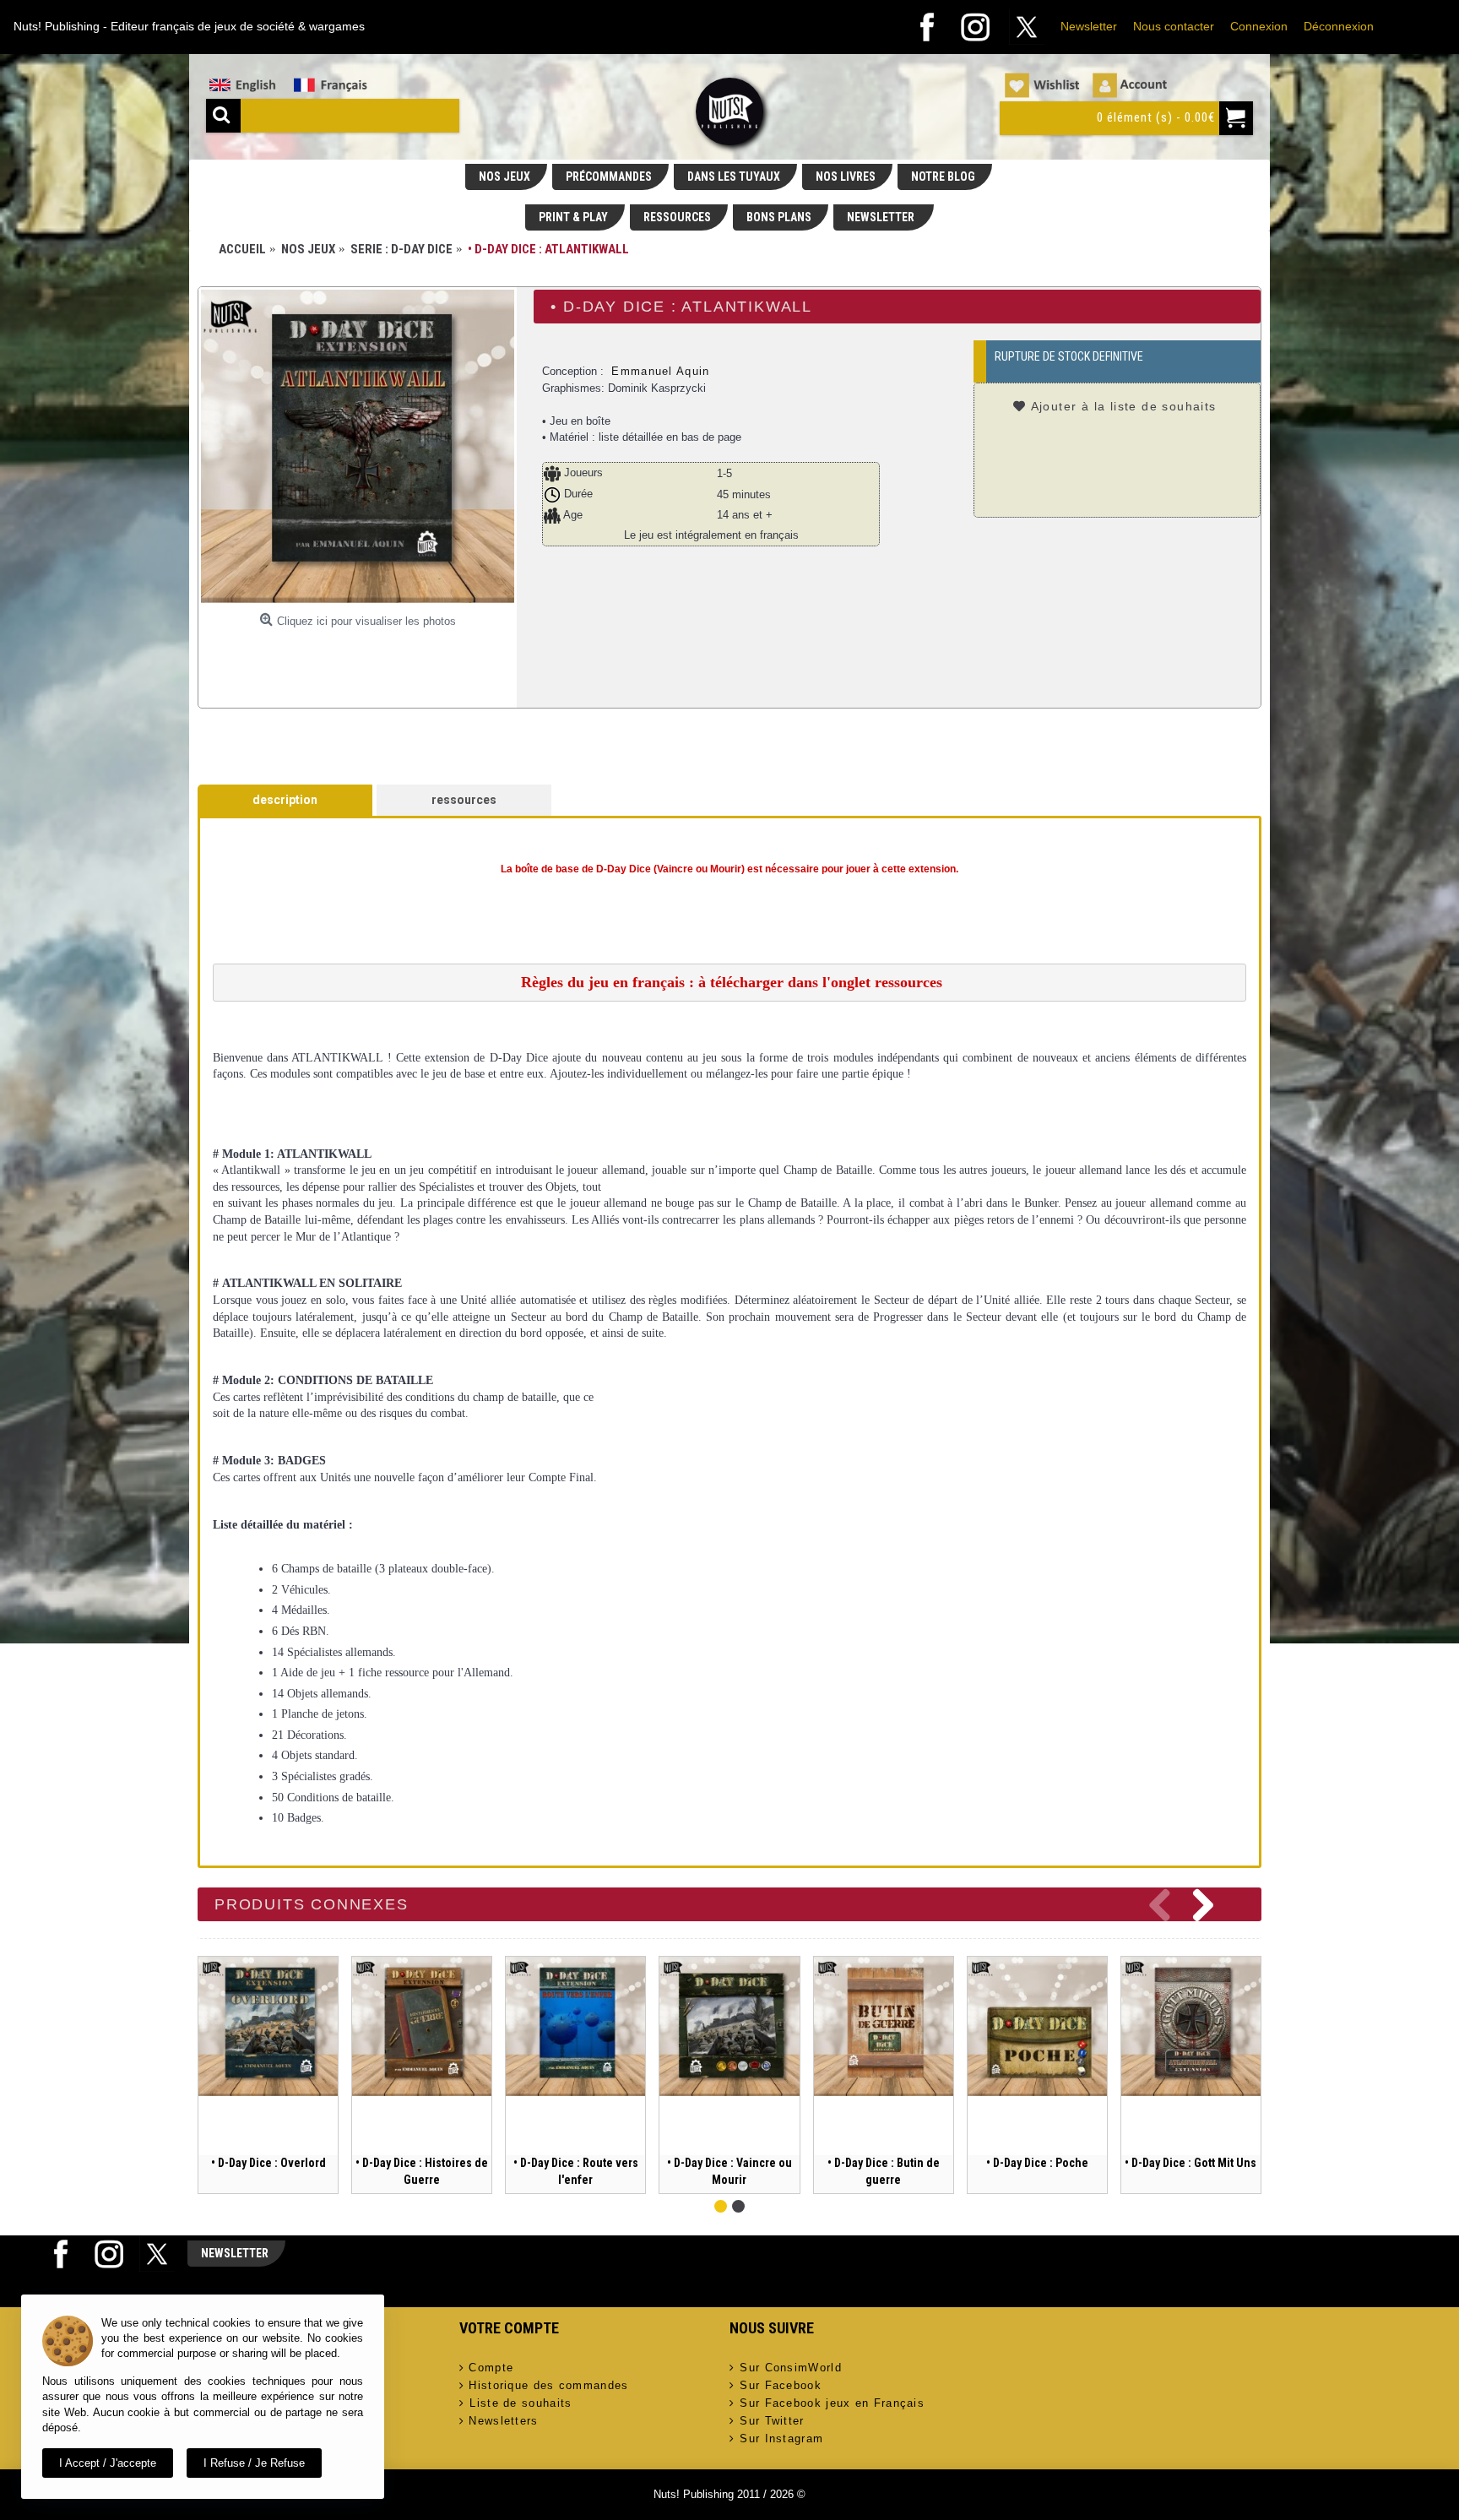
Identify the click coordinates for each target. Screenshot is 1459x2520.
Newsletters (503, 2421)
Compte (491, 2368)
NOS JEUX (504, 177)
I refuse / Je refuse (254, 2463)
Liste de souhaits (521, 2403)
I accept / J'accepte (108, 2463)
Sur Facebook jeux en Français (832, 2403)
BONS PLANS (779, 217)
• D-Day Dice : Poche (1037, 2163)
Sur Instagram (781, 2439)
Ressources (464, 800)
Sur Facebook (781, 2385)
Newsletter (1089, 26)
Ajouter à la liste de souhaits (1124, 406)
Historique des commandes (548, 2385)
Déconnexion (1339, 26)
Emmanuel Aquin (660, 371)
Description (285, 800)
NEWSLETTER (882, 217)
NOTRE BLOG (943, 177)
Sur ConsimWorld (791, 2368)
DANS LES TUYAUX (734, 177)
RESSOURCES (677, 217)
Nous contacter (1174, 26)
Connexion (1259, 26)
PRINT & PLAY (573, 217)
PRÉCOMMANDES (609, 177)
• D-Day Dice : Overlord (268, 2163)
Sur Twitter (772, 2421)
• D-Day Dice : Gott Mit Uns (1191, 2163)
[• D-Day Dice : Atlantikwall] (358, 446)
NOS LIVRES (846, 177)
